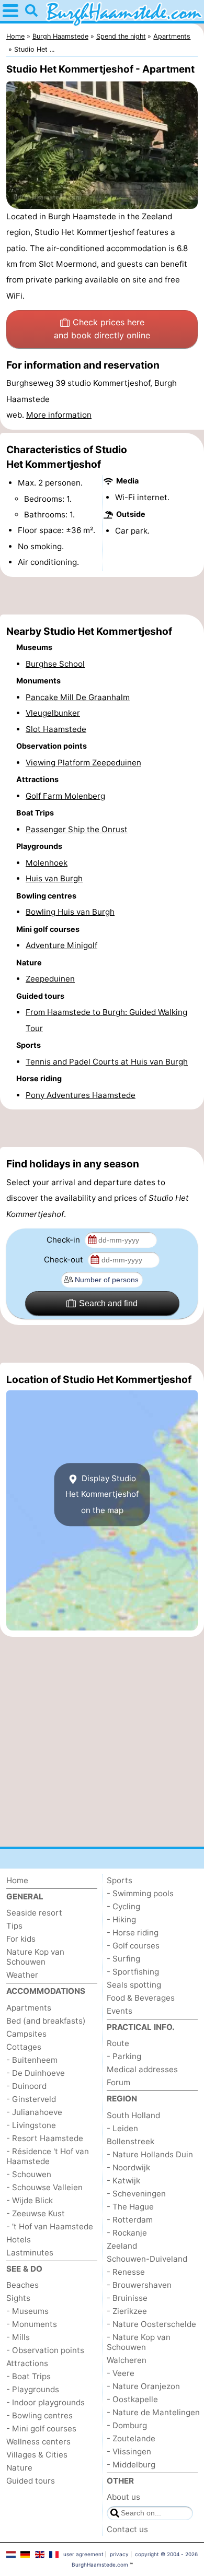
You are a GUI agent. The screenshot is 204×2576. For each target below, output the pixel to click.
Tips (14, 1926)
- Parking (124, 2056)
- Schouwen (29, 2174)
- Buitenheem (32, 2060)
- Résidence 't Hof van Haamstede (48, 2156)
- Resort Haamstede (45, 2138)
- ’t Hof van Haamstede (50, 2226)
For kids (21, 1939)
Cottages (24, 2047)
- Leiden (122, 2128)
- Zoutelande (131, 2438)
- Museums (27, 2311)
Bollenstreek (131, 2141)
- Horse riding (133, 1933)
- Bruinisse (127, 2298)
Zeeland (122, 2246)
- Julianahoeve (34, 2112)
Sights (18, 2298)
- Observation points (45, 2350)
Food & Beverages (141, 1998)
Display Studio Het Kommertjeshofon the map (102, 1494)
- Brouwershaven (139, 2285)
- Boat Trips (29, 2376)
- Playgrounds (33, 2389)
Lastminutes (30, 2253)
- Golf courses (133, 1946)
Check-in (64, 1240)
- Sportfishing (133, 1972)
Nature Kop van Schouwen (35, 1957)
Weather (22, 1975)
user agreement (83, 2554)
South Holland (133, 2115)
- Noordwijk (128, 2167)
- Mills (18, 2337)
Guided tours (31, 2481)
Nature (19, 2468)
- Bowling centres (39, 2415)
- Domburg (127, 2425)
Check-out (65, 1260)
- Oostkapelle (132, 2399)
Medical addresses (142, 2069)
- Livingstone (31, 2125)
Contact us (127, 2529)
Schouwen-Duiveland (147, 2259)
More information (59, 415)
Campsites (26, 2034)
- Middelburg (131, 2465)
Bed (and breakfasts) (46, 2021)
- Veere (121, 2373)
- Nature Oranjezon (143, 2386)
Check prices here (102, 329)
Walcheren (127, 2360)
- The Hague (130, 2207)
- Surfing (123, 1959)
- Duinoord (26, 2086)
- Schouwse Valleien (44, 2187)
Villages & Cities (37, 2455)
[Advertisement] (102, 596)
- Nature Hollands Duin (150, 2154)
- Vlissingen (129, 2451)
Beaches (22, 2285)
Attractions (27, 2363)
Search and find (108, 1303)
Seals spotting (134, 1985)
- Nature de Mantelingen (153, 2412)
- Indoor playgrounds (46, 2402)
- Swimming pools (140, 1893)
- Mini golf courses (41, 2429)
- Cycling (123, 1906)
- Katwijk (123, 2181)
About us (123, 2497)
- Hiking (121, 1919)
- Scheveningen (136, 2194)
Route (118, 2043)
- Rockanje (127, 2233)
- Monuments (32, 2324)
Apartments (29, 2008)
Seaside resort (34, 1913)
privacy (119, 2554)
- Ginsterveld (31, 2099)
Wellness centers (38, 2442)
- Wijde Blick (30, 2200)
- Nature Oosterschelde (151, 2324)
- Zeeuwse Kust (36, 2213)
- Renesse (126, 2272)
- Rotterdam (130, 2220)
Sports (120, 1880)
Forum (118, 2082)
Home (17, 1880)
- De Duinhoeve (36, 2073)
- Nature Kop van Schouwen (139, 2342)
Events (120, 2011)
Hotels (19, 2240)
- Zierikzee (127, 2311)
